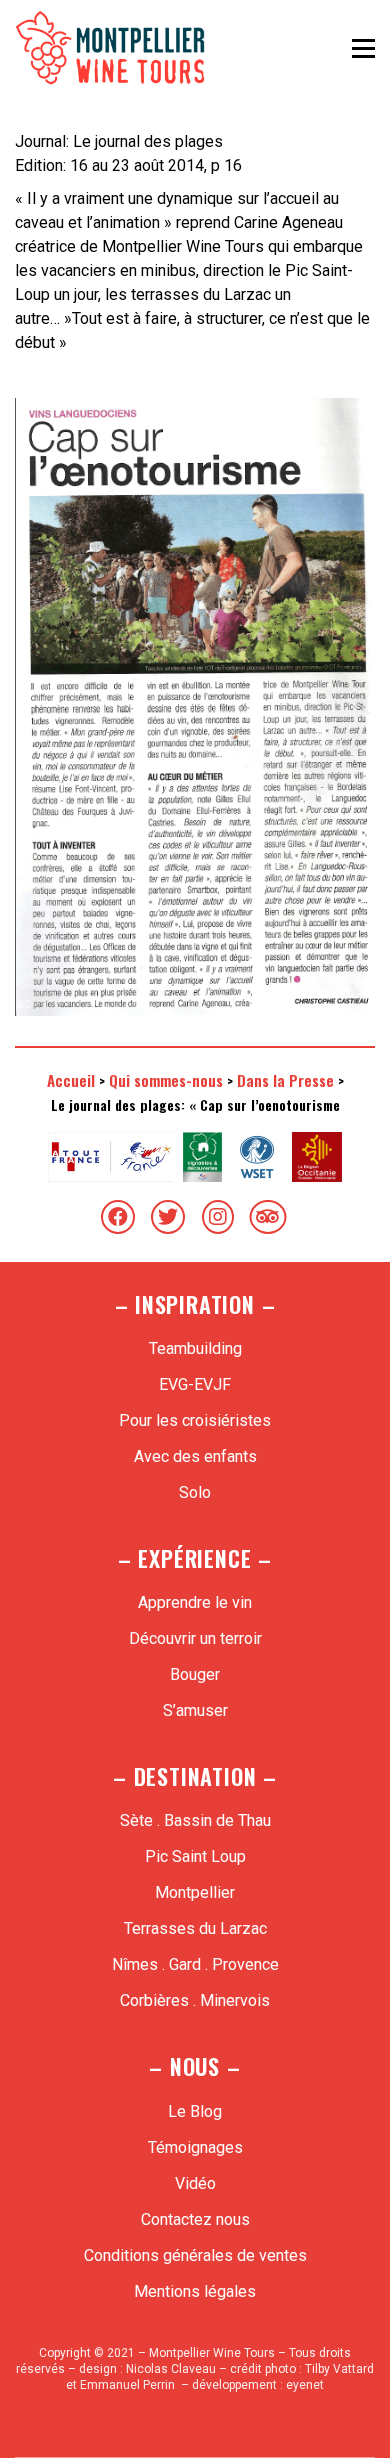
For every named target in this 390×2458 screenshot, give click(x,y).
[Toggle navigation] (363, 48)
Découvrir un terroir (195, 1638)
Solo (195, 1492)
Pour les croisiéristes (195, 1420)
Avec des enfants (195, 1456)
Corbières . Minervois (195, 2000)
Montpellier (195, 1892)
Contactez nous (195, 2219)
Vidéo (195, 2183)
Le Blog (195, 2111)
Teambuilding (195, 1348)
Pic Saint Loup (195, 1856)
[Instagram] (218, 1217)
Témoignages (195, 2147)
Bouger (195, 1674)
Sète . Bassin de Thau (195, 1820)
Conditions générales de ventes (195, 2255)
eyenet (305, 2385)
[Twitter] (168, 1217)
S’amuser (195, 1710)
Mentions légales (195, 2291)
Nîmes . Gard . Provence (195, 1964)
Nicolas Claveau (171, 2369)
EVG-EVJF (195, 1384)
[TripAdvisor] (268, 1217)
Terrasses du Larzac (195, 1928)
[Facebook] (118, 1217)
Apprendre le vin (195, 1602)
